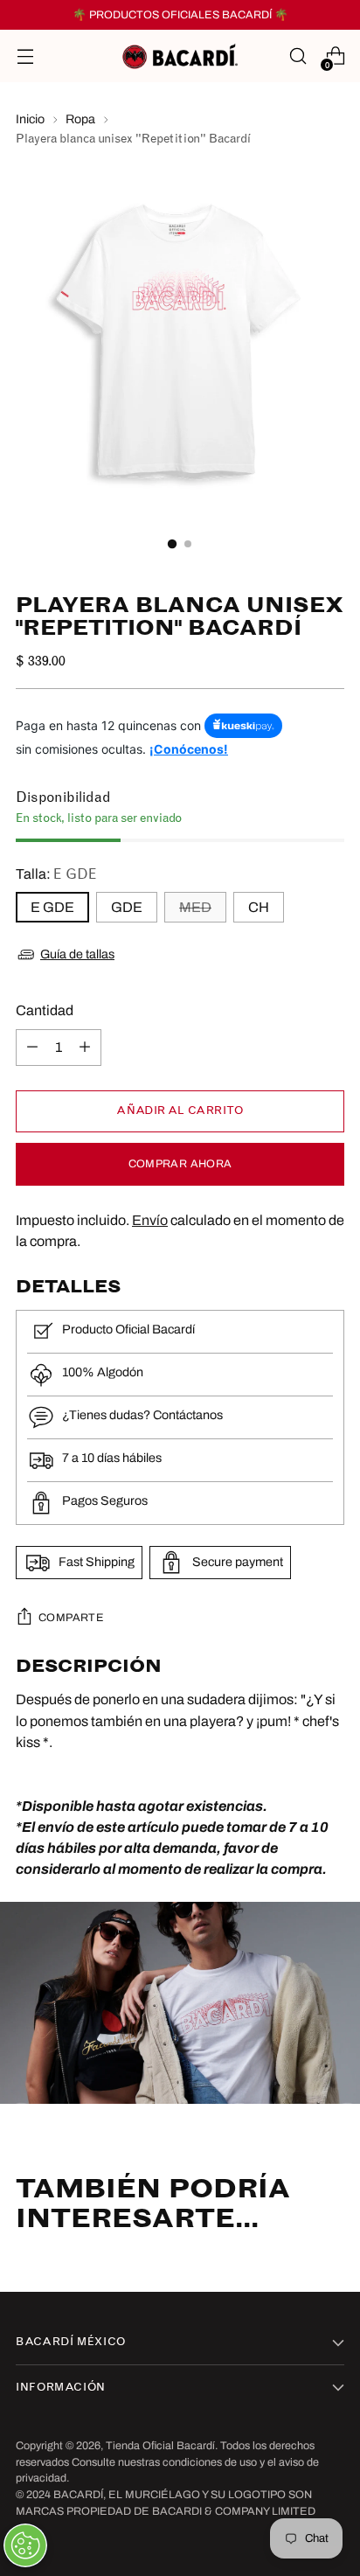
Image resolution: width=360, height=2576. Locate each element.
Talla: (56, 874)
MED (195, 907)
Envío (150, 1220)
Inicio (30, 119)
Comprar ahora (180, 1164)
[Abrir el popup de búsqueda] (298, 56)
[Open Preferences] (25, 2545)
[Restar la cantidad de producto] (32, 1048)
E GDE (52, 907)
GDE (127, 907)
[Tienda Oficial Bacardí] (180, 56)
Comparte (71, 1618)
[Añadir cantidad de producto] (85, 1048)
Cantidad (45, 1010)
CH (259, 907)
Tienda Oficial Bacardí (160, 2446)
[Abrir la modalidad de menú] (25, 56)
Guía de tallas (77, 954)
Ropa (80, 119)
